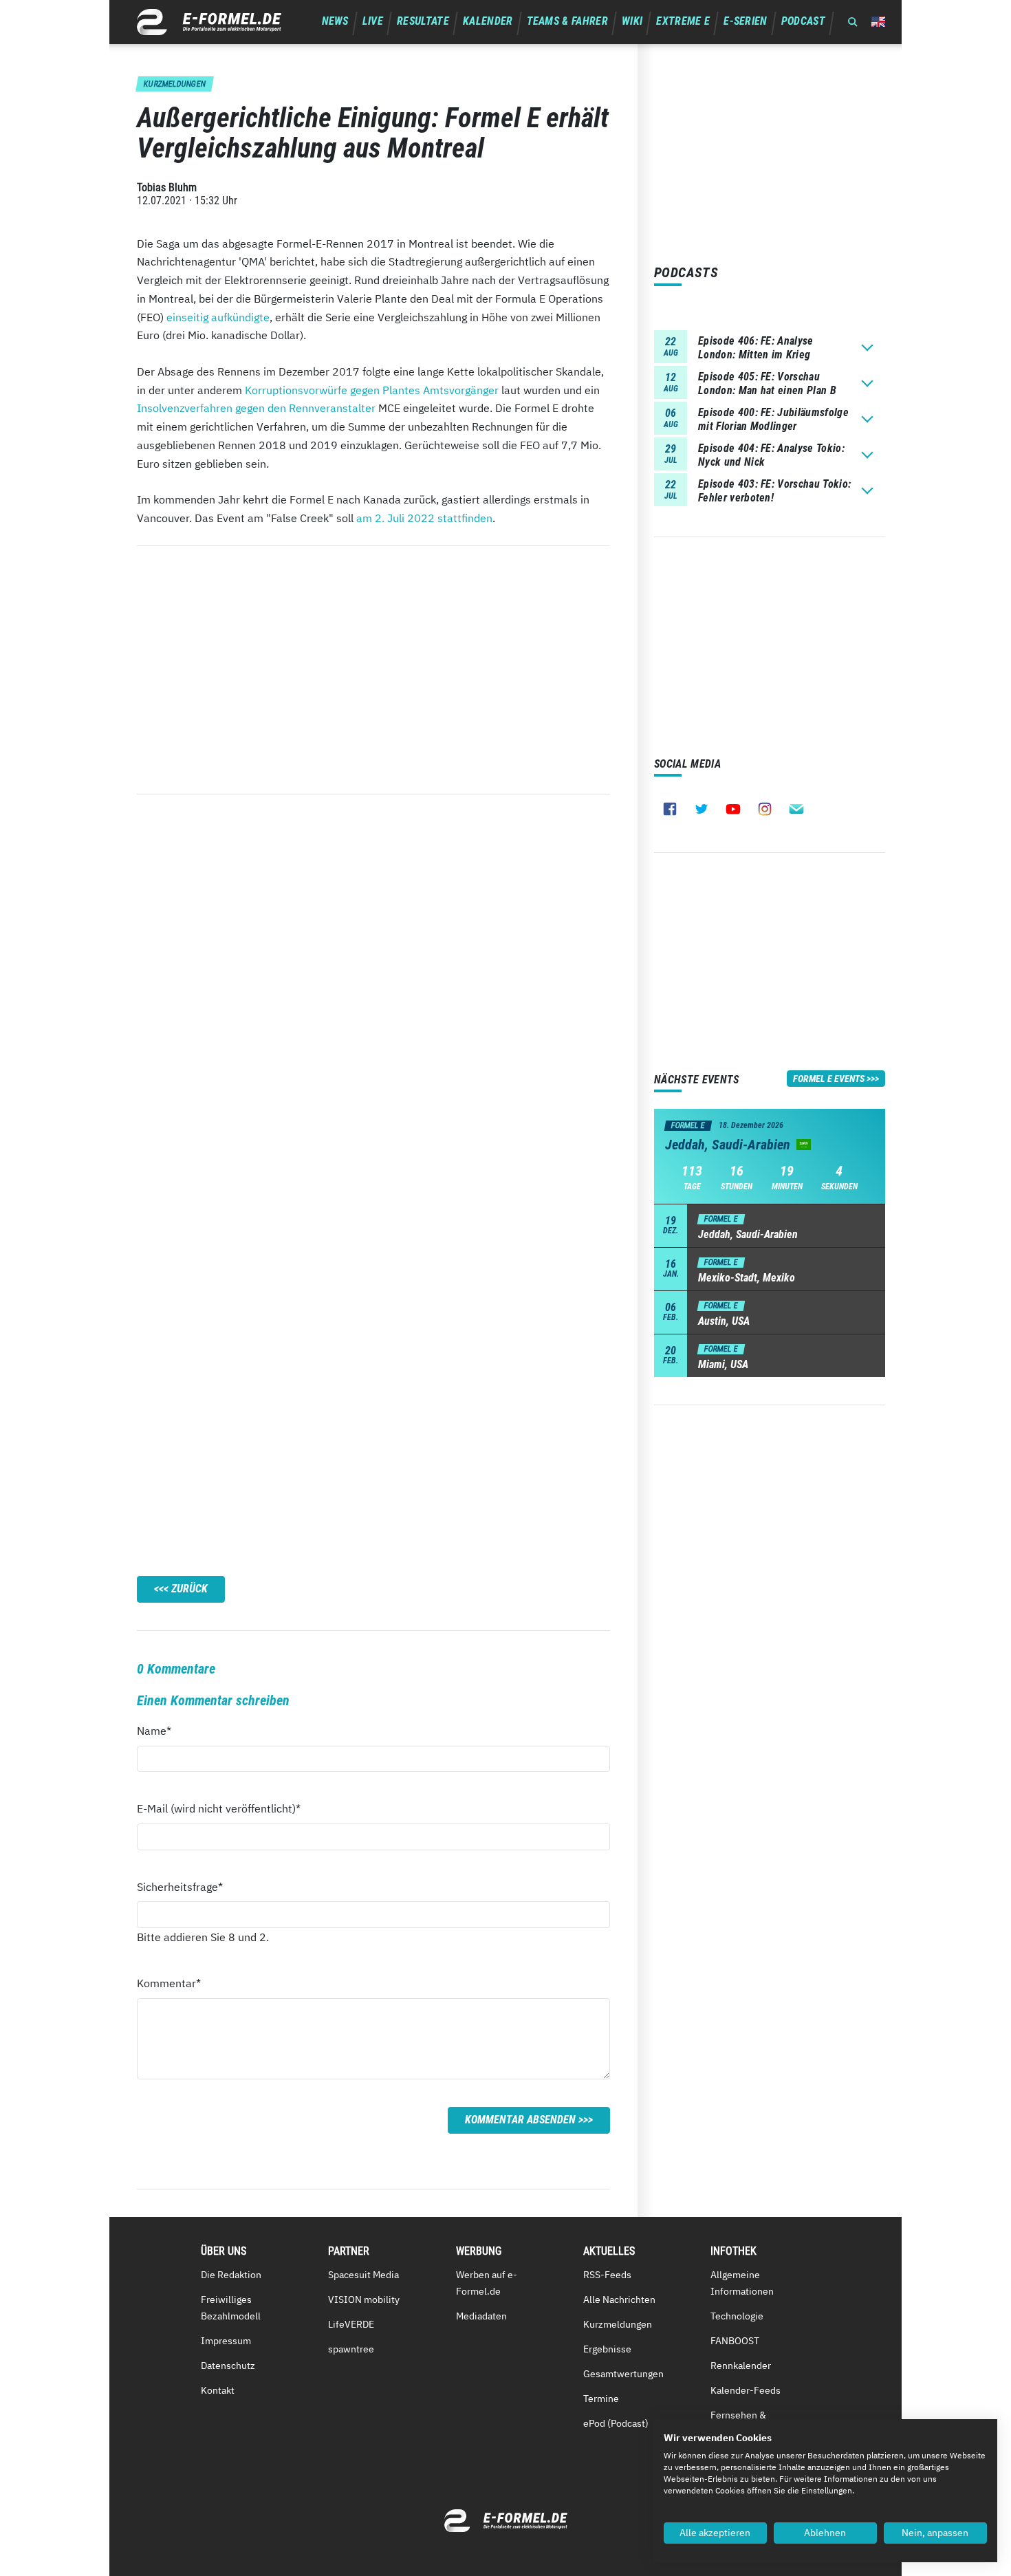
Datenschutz (228, 2366)
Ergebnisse (607, 2349)
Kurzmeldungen (618, 2324)
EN (878, 22)
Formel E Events (829, 1079)
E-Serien (746, 21)
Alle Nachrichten (619, 2299)
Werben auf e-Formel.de (487, 2283)
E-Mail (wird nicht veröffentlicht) (219, 1808)
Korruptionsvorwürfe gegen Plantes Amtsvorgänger (372, 390)
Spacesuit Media (363, 2275)
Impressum (226, 2341)
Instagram (765, 809)
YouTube (733, 809)
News (335, 21)
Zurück (189, 1589)
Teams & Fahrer (567, 21)
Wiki (632, 21)
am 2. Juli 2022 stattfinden (424, 518)
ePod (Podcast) (616, 2423)
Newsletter (796, 809)
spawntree (351, 2349)
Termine (601, 2399)
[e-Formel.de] (209, 22)
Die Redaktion (231, 2275)
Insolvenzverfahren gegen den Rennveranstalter (256, 408)
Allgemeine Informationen (742, 2283)
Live (373, 21)
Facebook (670, 809)
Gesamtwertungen (623, 2374)
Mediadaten (481, 2316)
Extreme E (683, 21)
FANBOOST (735, 2341)
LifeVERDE (351, 2324)
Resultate (423, 21)
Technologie (737, 2316)
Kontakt (218, 2390)
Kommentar (169, 1983)
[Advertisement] (373, 670)
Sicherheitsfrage (180, 1886)
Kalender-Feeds (746, 2390)
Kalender (488, 21)
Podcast (803, 21)
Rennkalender (741, 2366)
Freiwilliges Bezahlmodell (231, 2308)
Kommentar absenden (520, 2120)
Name (162, 1730)
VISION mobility (364, 2299)
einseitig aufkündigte (218, 317)
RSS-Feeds (607, 2275)
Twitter (702, 809)
